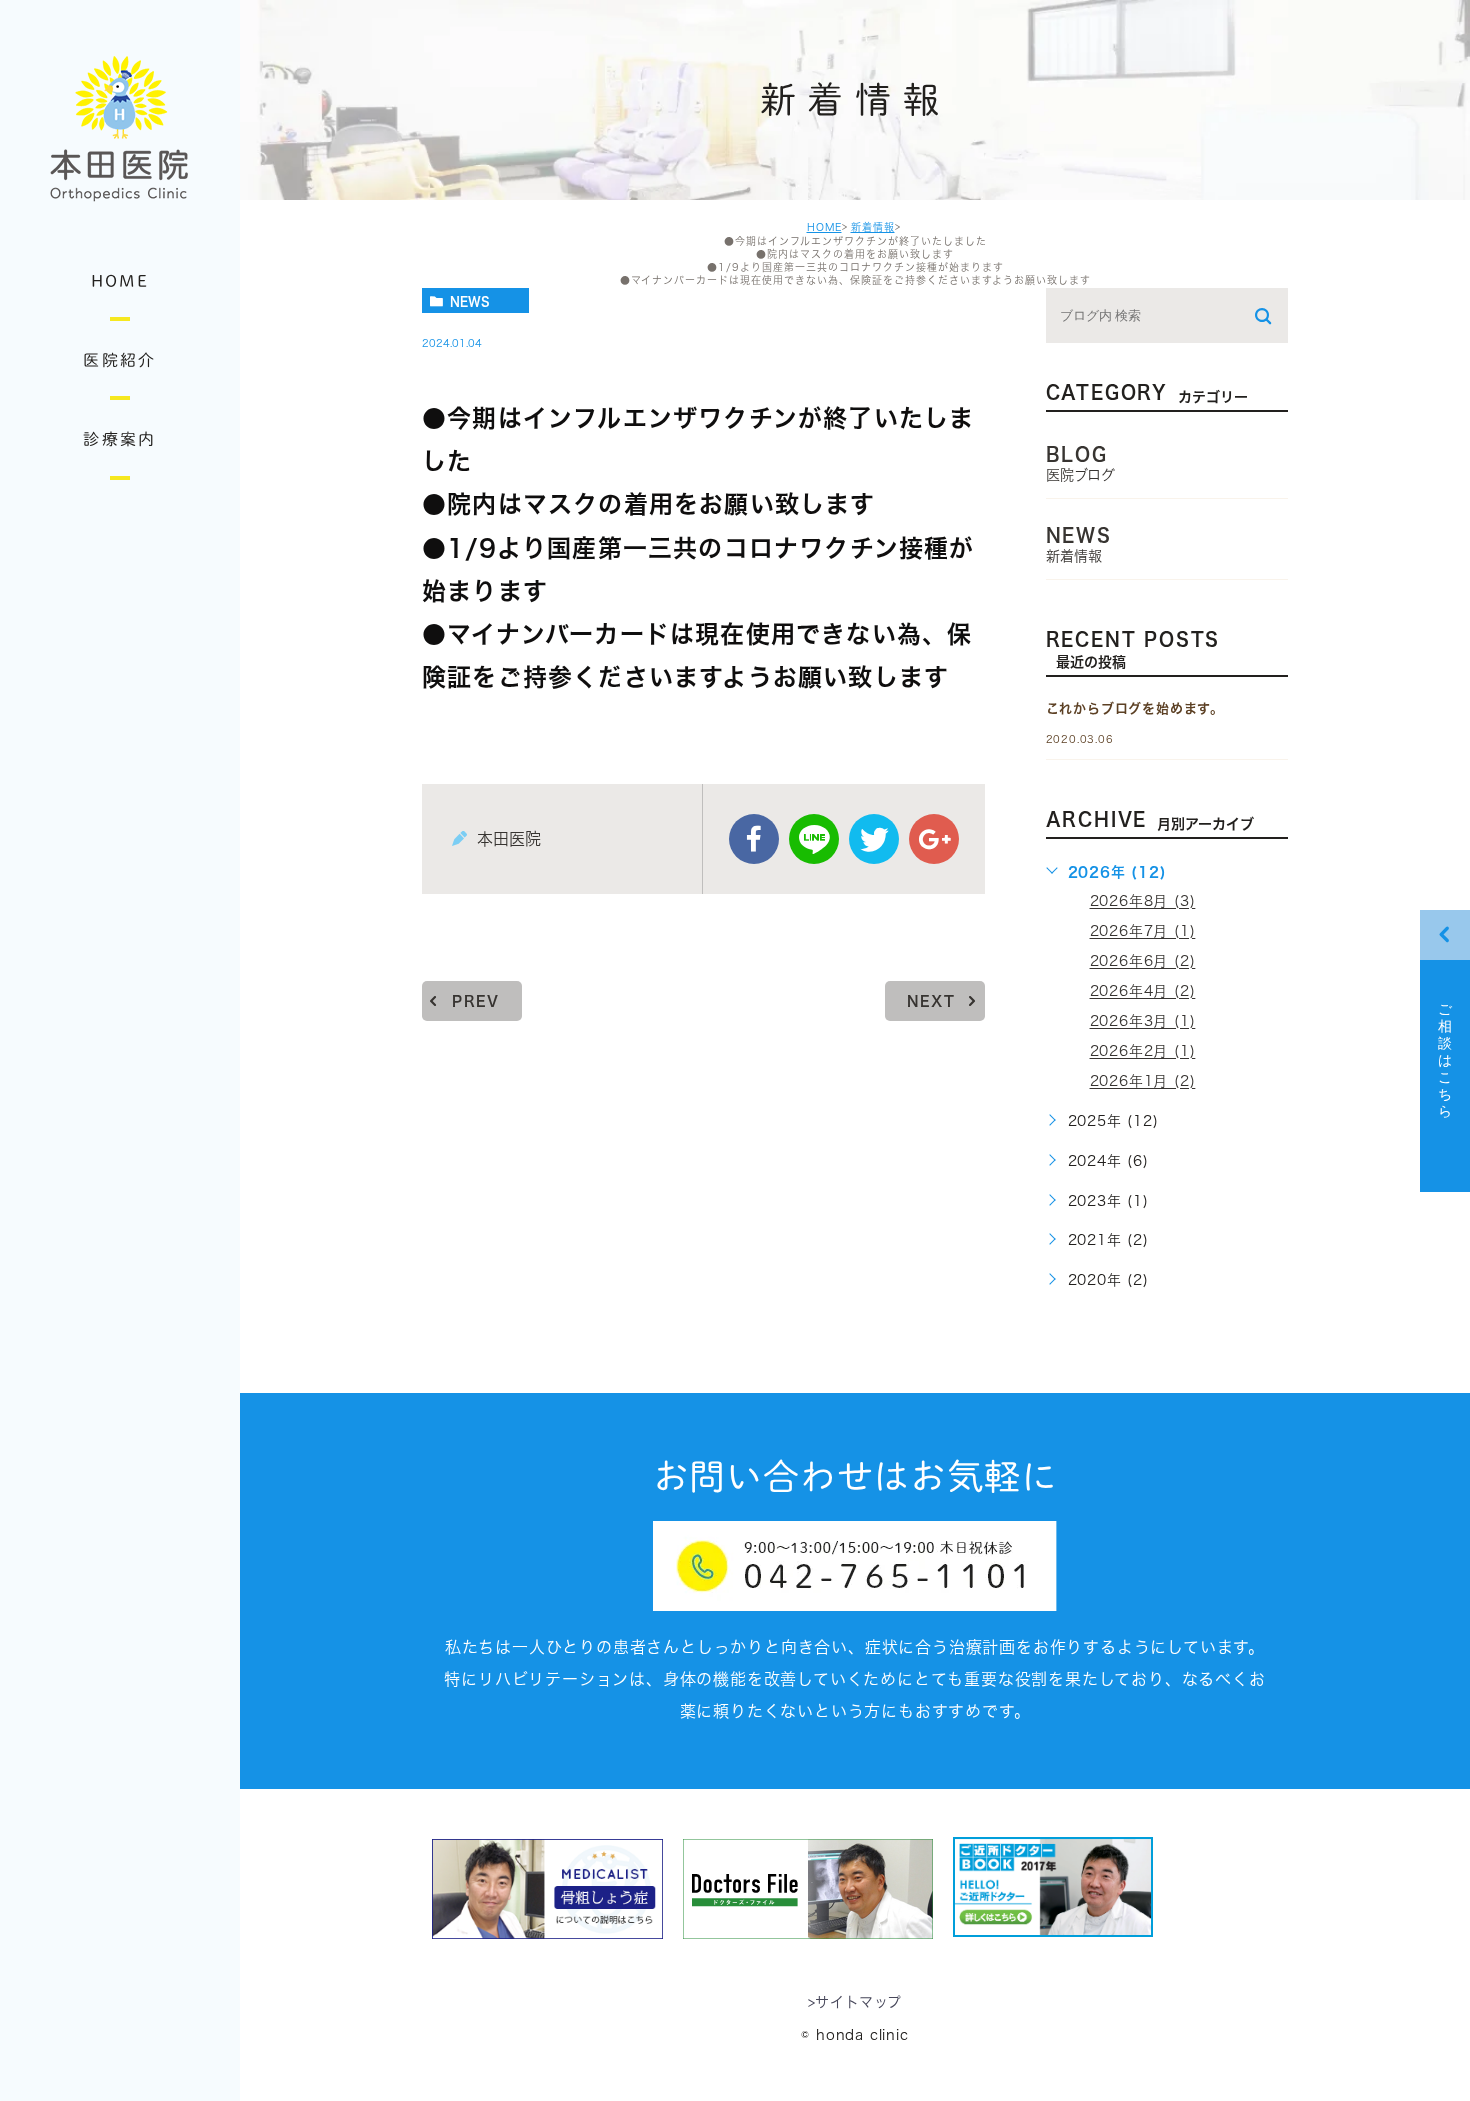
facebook (754, 839)
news (470, 301)
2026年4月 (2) (1143, 992)
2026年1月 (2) (1143, 1082)
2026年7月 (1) (1143, 932)
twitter (874, 839)
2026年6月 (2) (1143, 962)
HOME (824, 227)
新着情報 (873, 227)
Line (814, 839)
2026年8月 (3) (1143, 902)
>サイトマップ (855, 2003)
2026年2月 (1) (1143, 1052)
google (934, 839)
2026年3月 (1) (1143, 1022)
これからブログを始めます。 (1135, 708)
